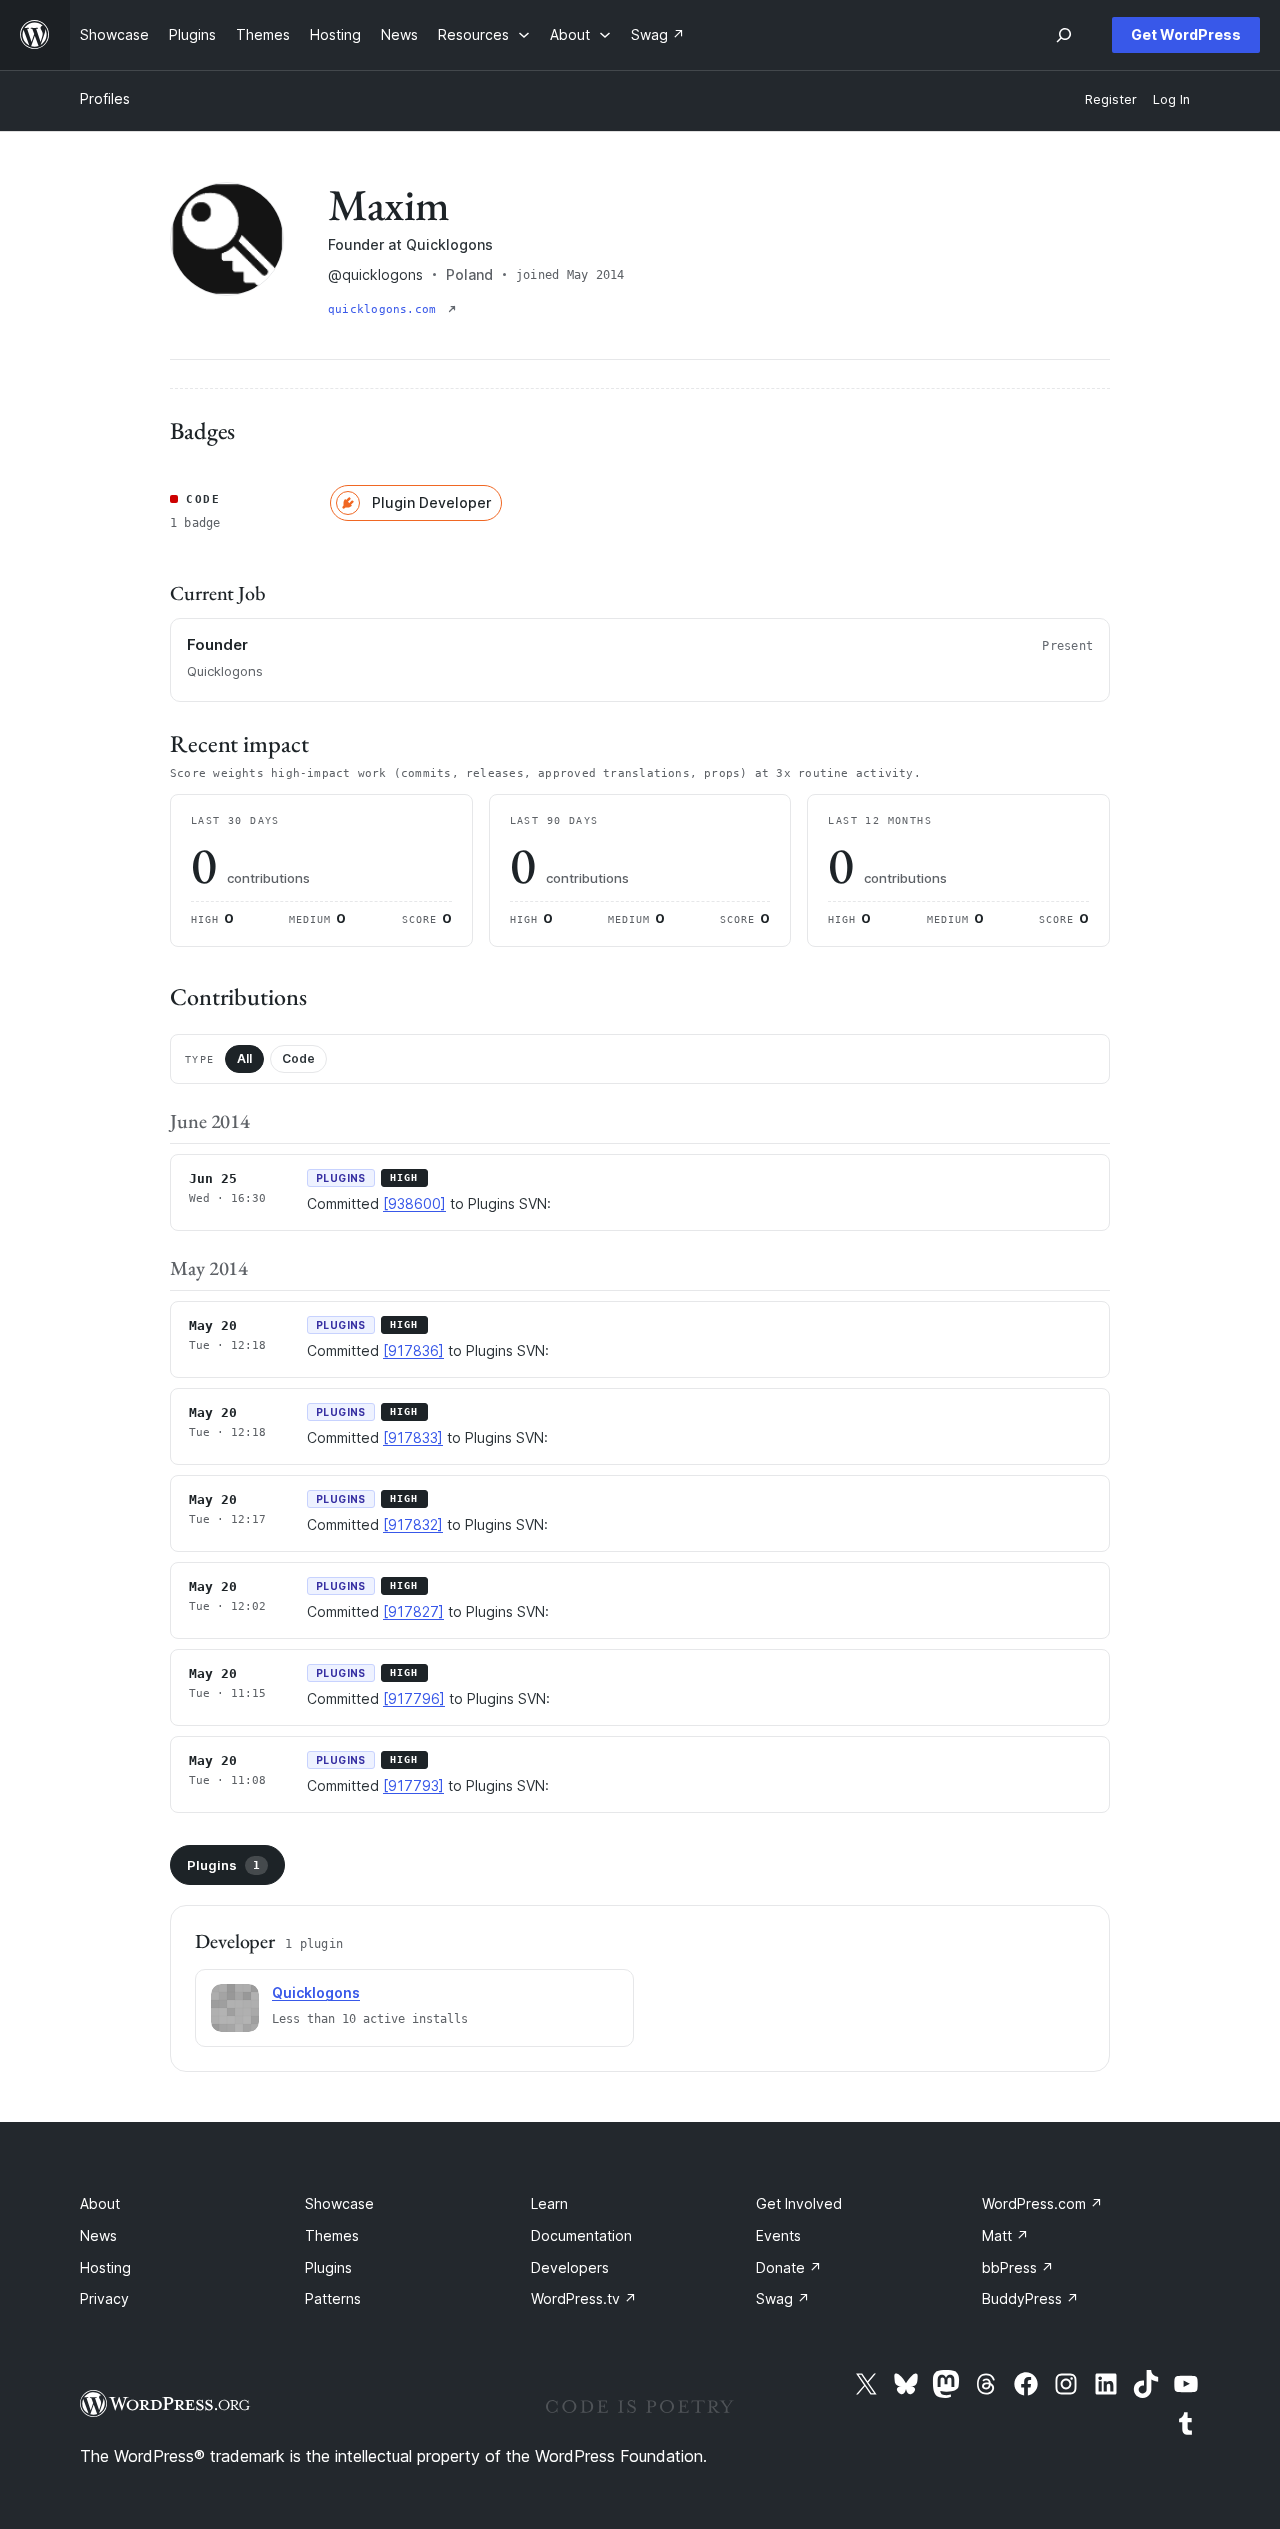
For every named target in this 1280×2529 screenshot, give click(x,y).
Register (1111, 99)
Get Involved (799, 2203)
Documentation (581, 2235)
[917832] (413, 1524)
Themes (332, 2235)
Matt (1005, 2235)
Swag (783, 2298)
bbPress (1018, 2267)
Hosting (105, 2267)
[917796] (414, 1698)
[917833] (413, 1437)
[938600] (414, 1203)
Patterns (333, 2298)
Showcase (339, 2203)
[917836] (413, 1350)
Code (298, 1058)
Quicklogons (316, 1992)
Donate (789, 2267)
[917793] (413, 1785)
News (98, 2235)
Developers (570, 2267)
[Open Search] (1064, 35)
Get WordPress (1186, 34)
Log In (1171, 99)
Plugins (223, 1865)
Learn (549, 2203)
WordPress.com (1042, 2203)
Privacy (104, 2298)
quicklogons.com (386, 309)
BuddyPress (1030, 2298)
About (100, 2203)
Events (778, 2235)
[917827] (413, 1611)
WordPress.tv (584, 2298)
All (244, 1058)
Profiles (105, 98)
